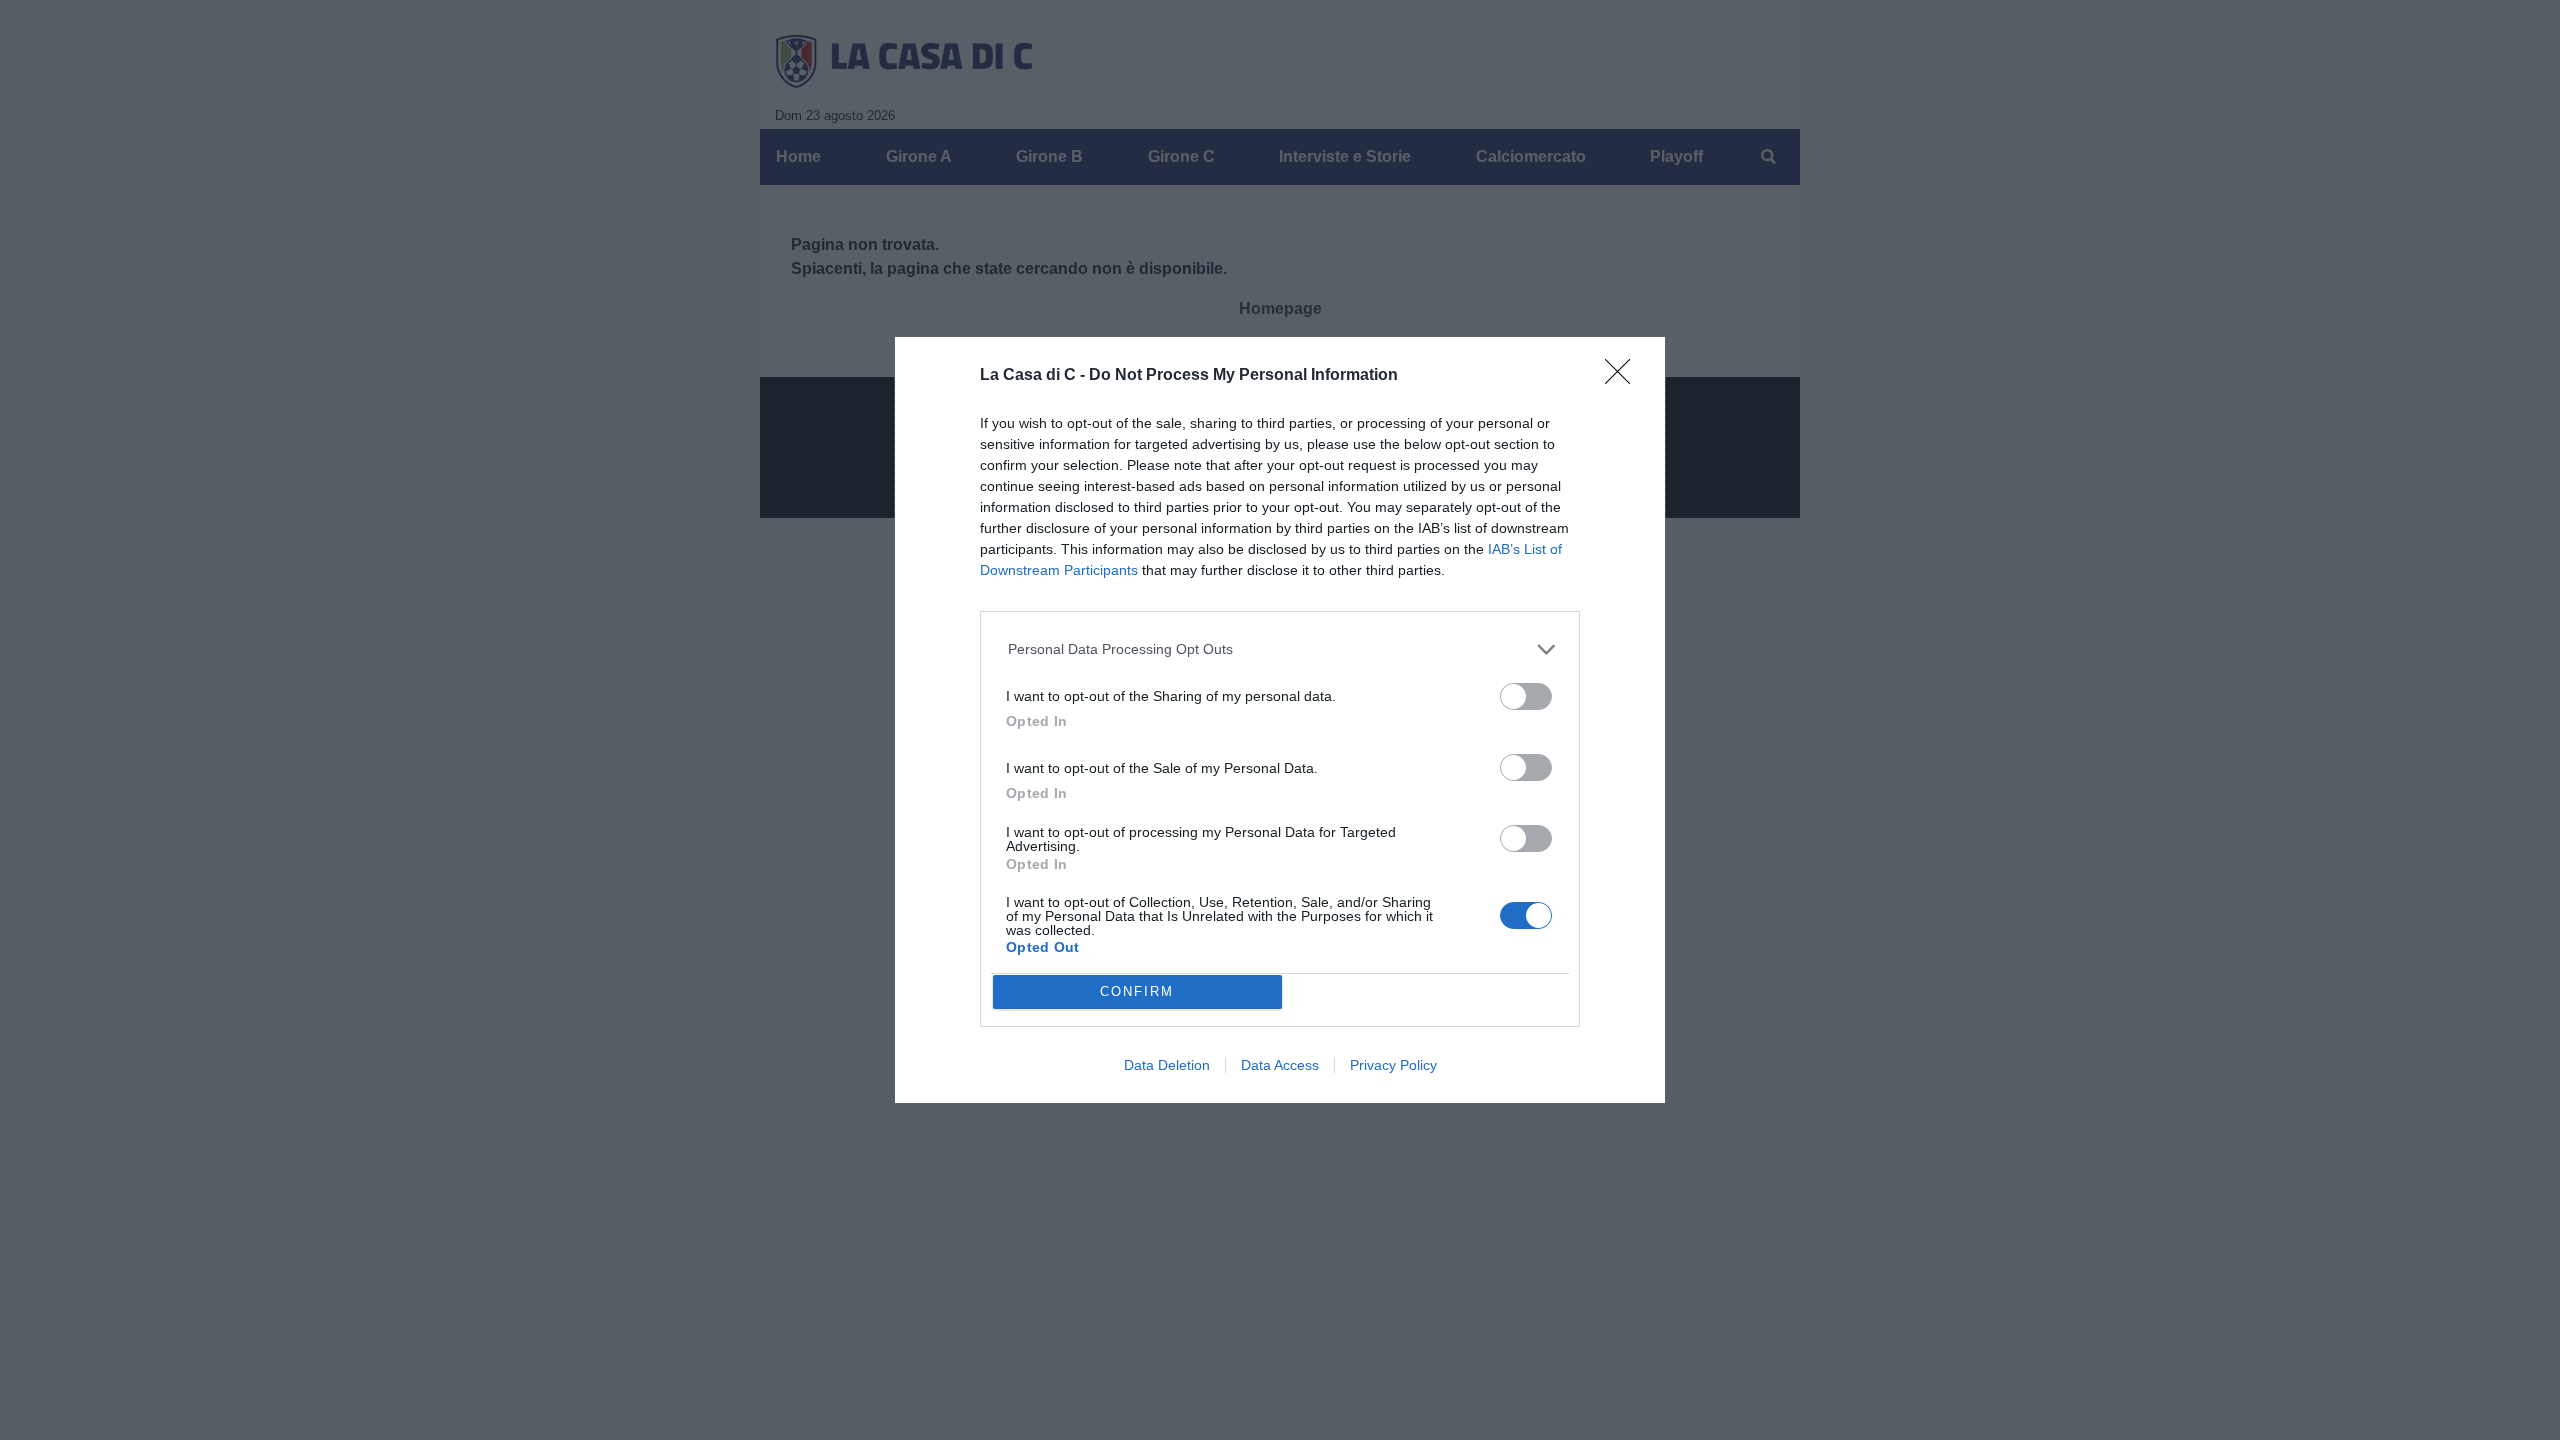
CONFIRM (1137, 991)
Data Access (1280, 1065)
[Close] (1624, 378)
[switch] (1526, 696)
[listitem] (1280, 649)
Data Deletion (1167, 1065)
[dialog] (1280, 720)
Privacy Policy (1393, 1065)
